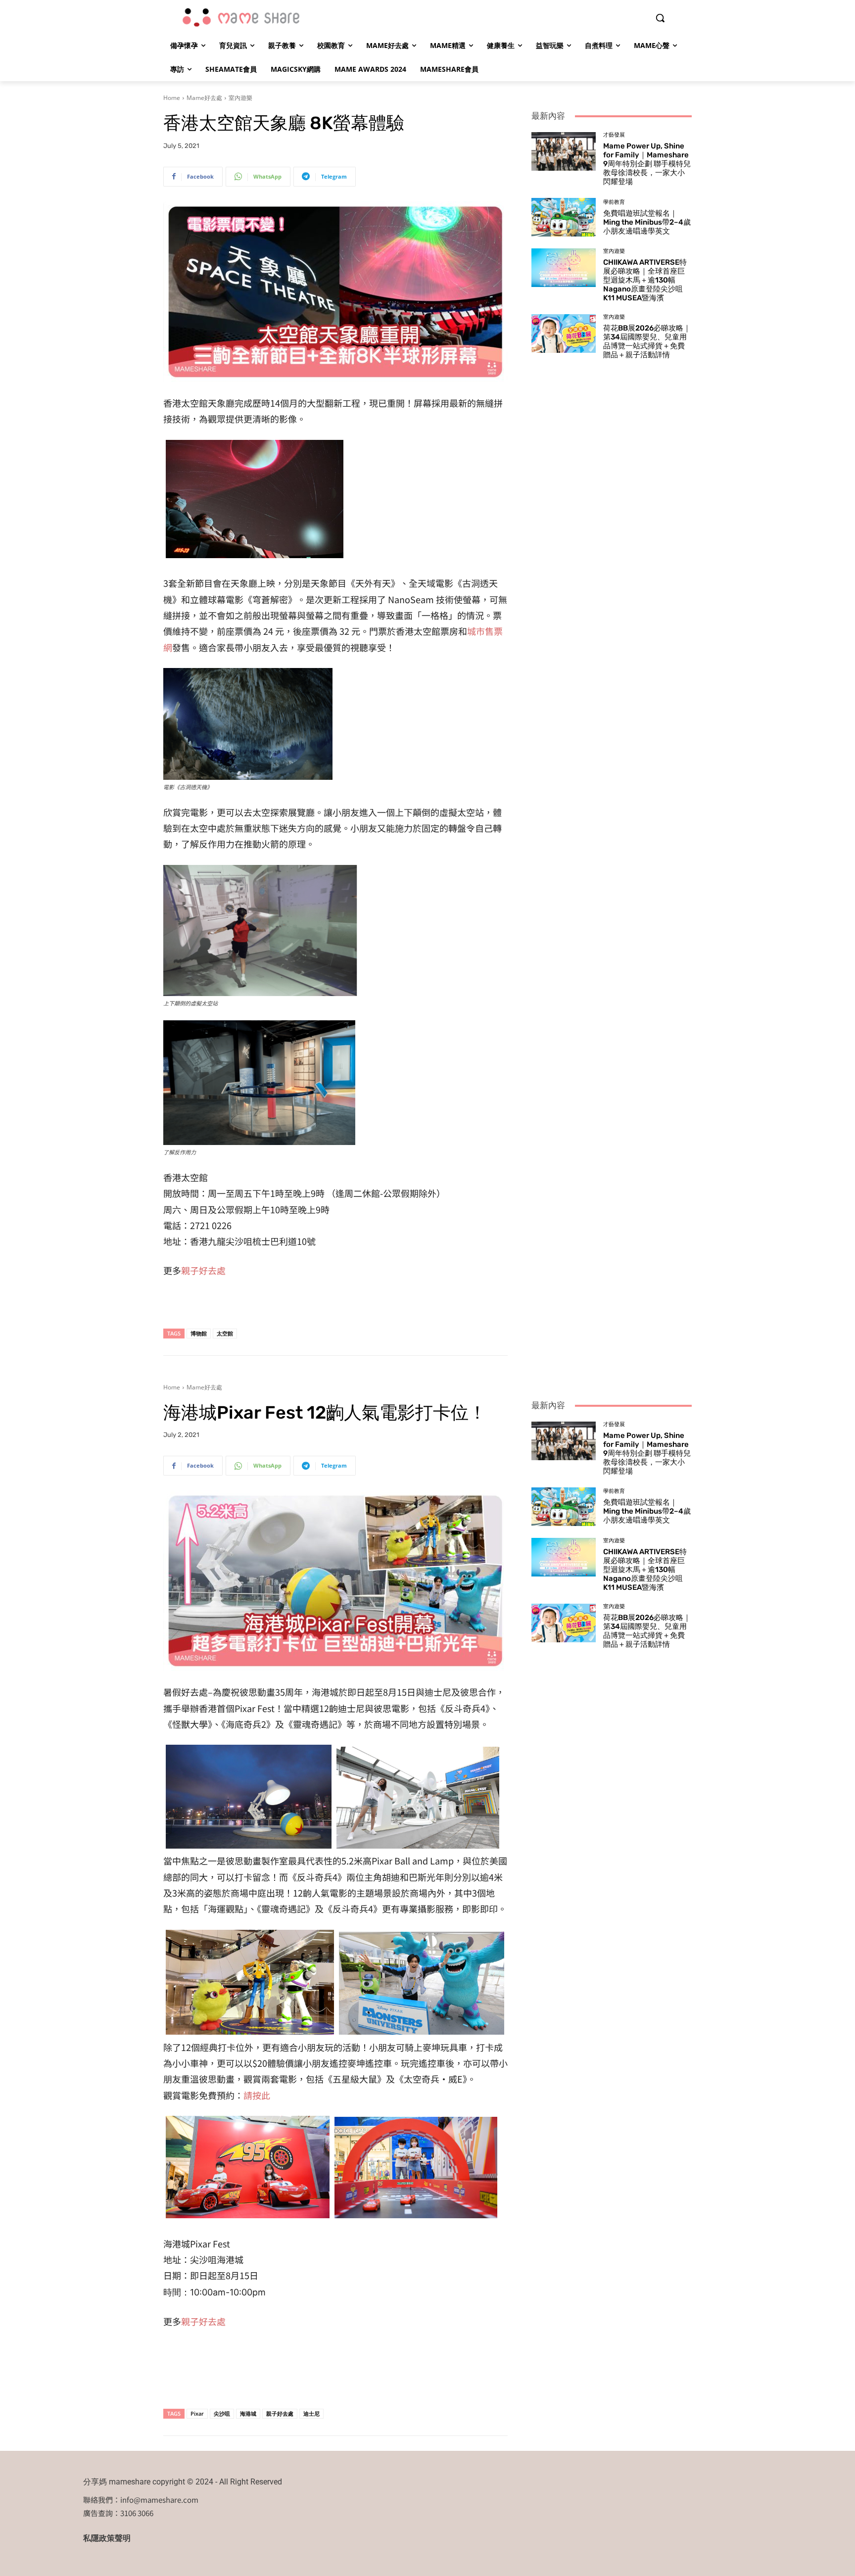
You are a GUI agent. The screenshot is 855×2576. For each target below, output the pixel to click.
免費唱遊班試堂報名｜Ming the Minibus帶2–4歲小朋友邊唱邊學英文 (647, 222)
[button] (660, 18)
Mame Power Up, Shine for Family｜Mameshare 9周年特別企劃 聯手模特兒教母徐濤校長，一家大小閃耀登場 (647, 164)
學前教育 (614, 202)
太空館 (225, 1333)
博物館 (199, 1333)
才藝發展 (614, 135)
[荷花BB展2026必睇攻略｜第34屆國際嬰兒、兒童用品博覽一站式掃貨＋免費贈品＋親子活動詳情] (564, 334)
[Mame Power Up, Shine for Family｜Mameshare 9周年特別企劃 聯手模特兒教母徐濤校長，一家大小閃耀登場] (564, 151)
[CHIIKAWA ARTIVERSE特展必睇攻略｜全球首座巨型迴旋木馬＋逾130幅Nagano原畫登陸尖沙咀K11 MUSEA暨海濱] (564, 268)
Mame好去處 (204, 98)
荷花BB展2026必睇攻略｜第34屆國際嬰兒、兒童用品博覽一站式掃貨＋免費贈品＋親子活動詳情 (647, 341)
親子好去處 (203, 1270)
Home (172, 98)
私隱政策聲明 (107, 2538)
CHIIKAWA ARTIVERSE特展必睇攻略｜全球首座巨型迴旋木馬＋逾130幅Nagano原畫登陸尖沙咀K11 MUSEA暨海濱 (645, 280)
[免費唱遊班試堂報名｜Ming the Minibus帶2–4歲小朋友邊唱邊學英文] (564, 217)
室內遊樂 (240, 98)
